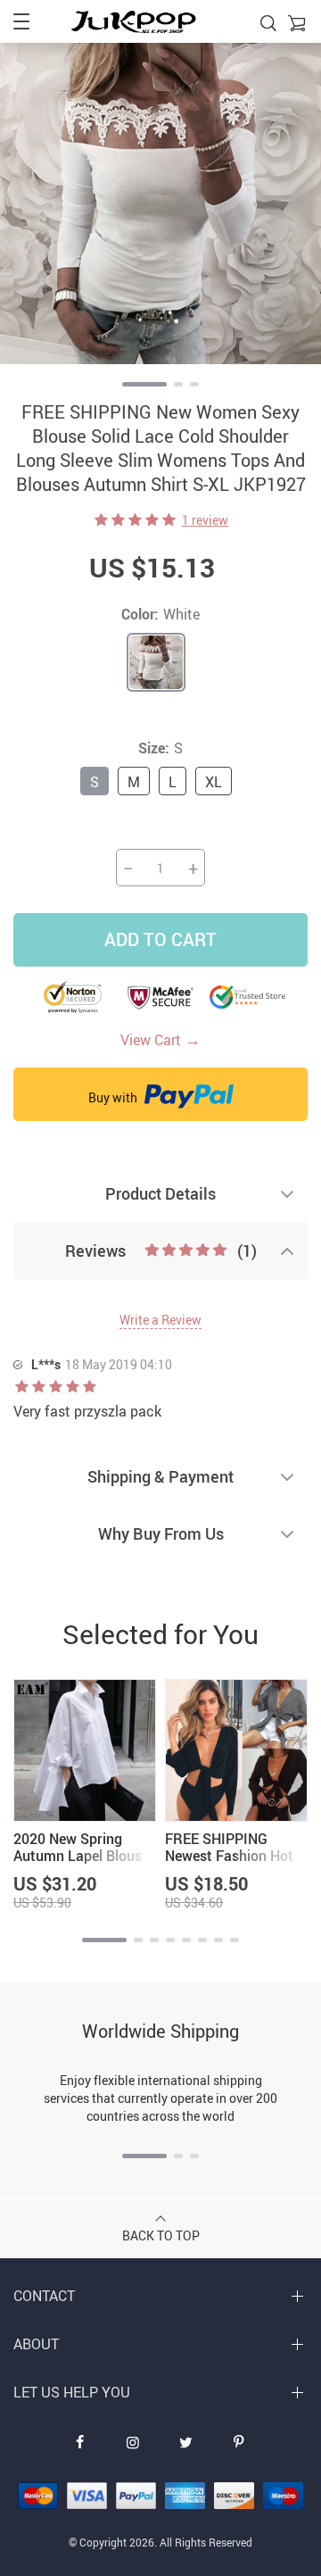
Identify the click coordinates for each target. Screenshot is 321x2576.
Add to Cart (160, 939)
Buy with (114, 1097)
